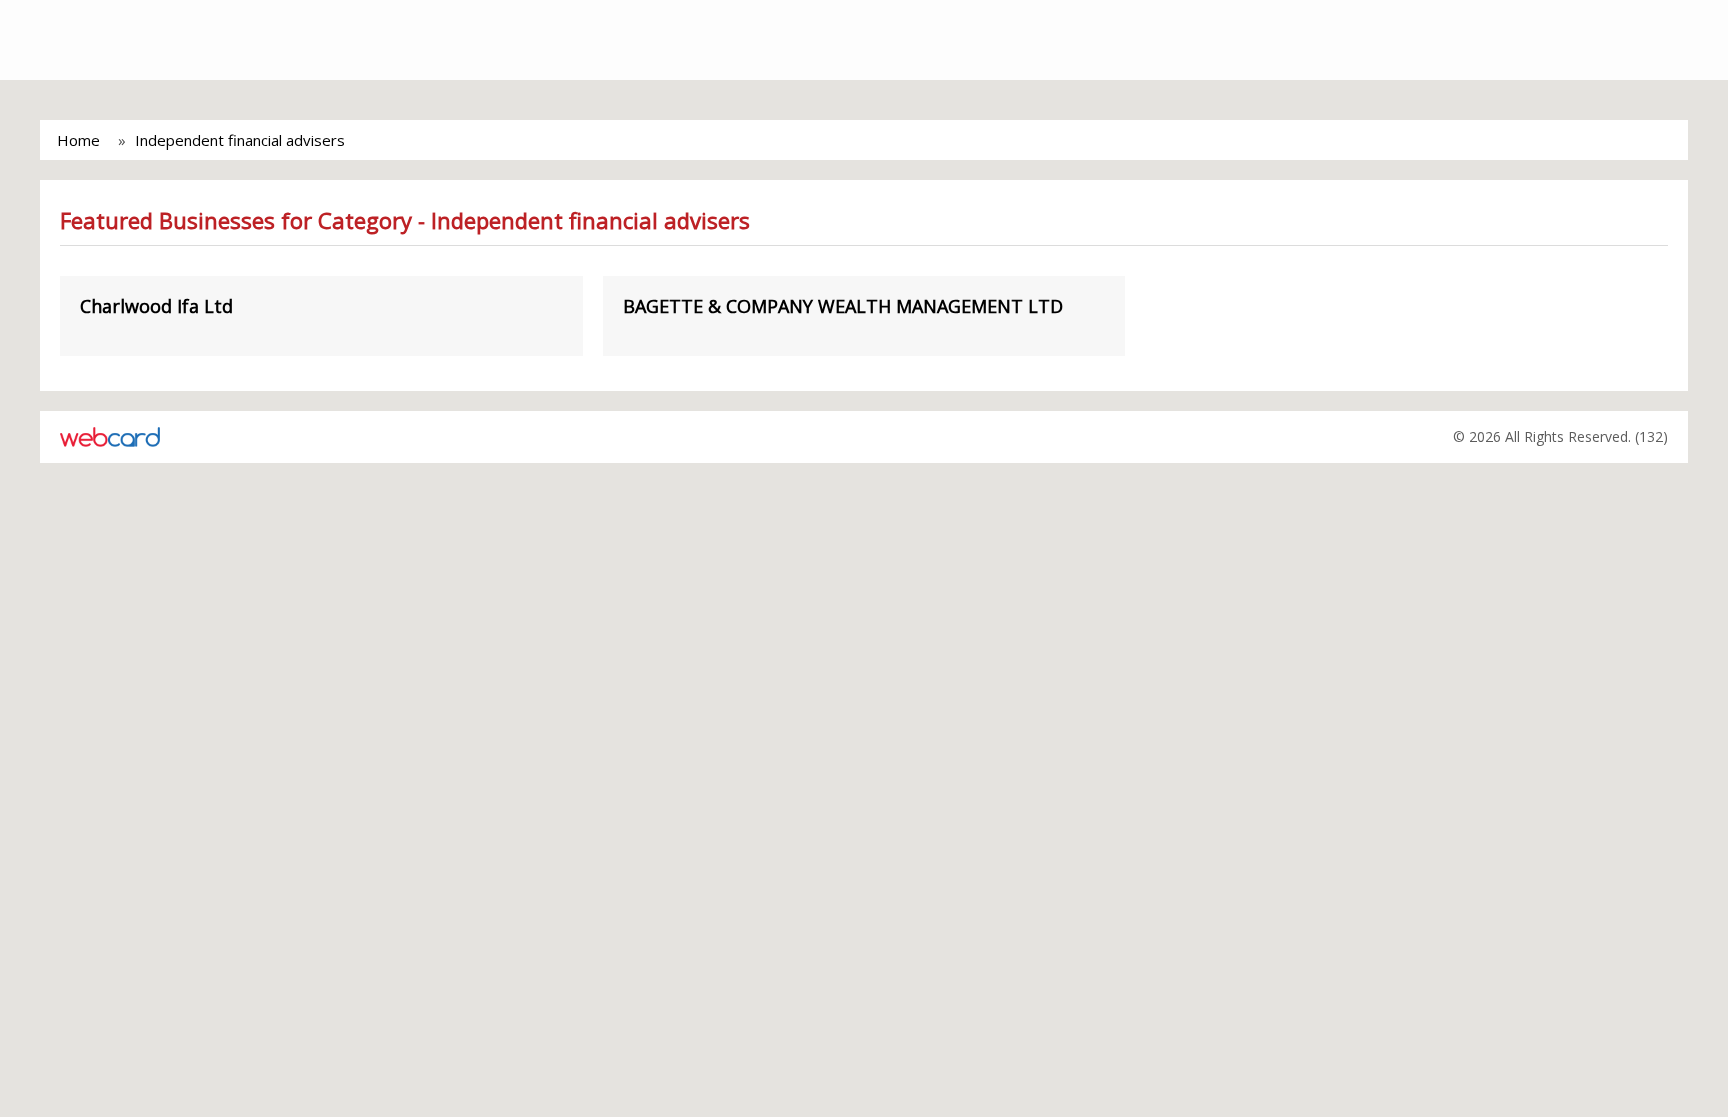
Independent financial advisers (240, 140)
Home (78, 140)
